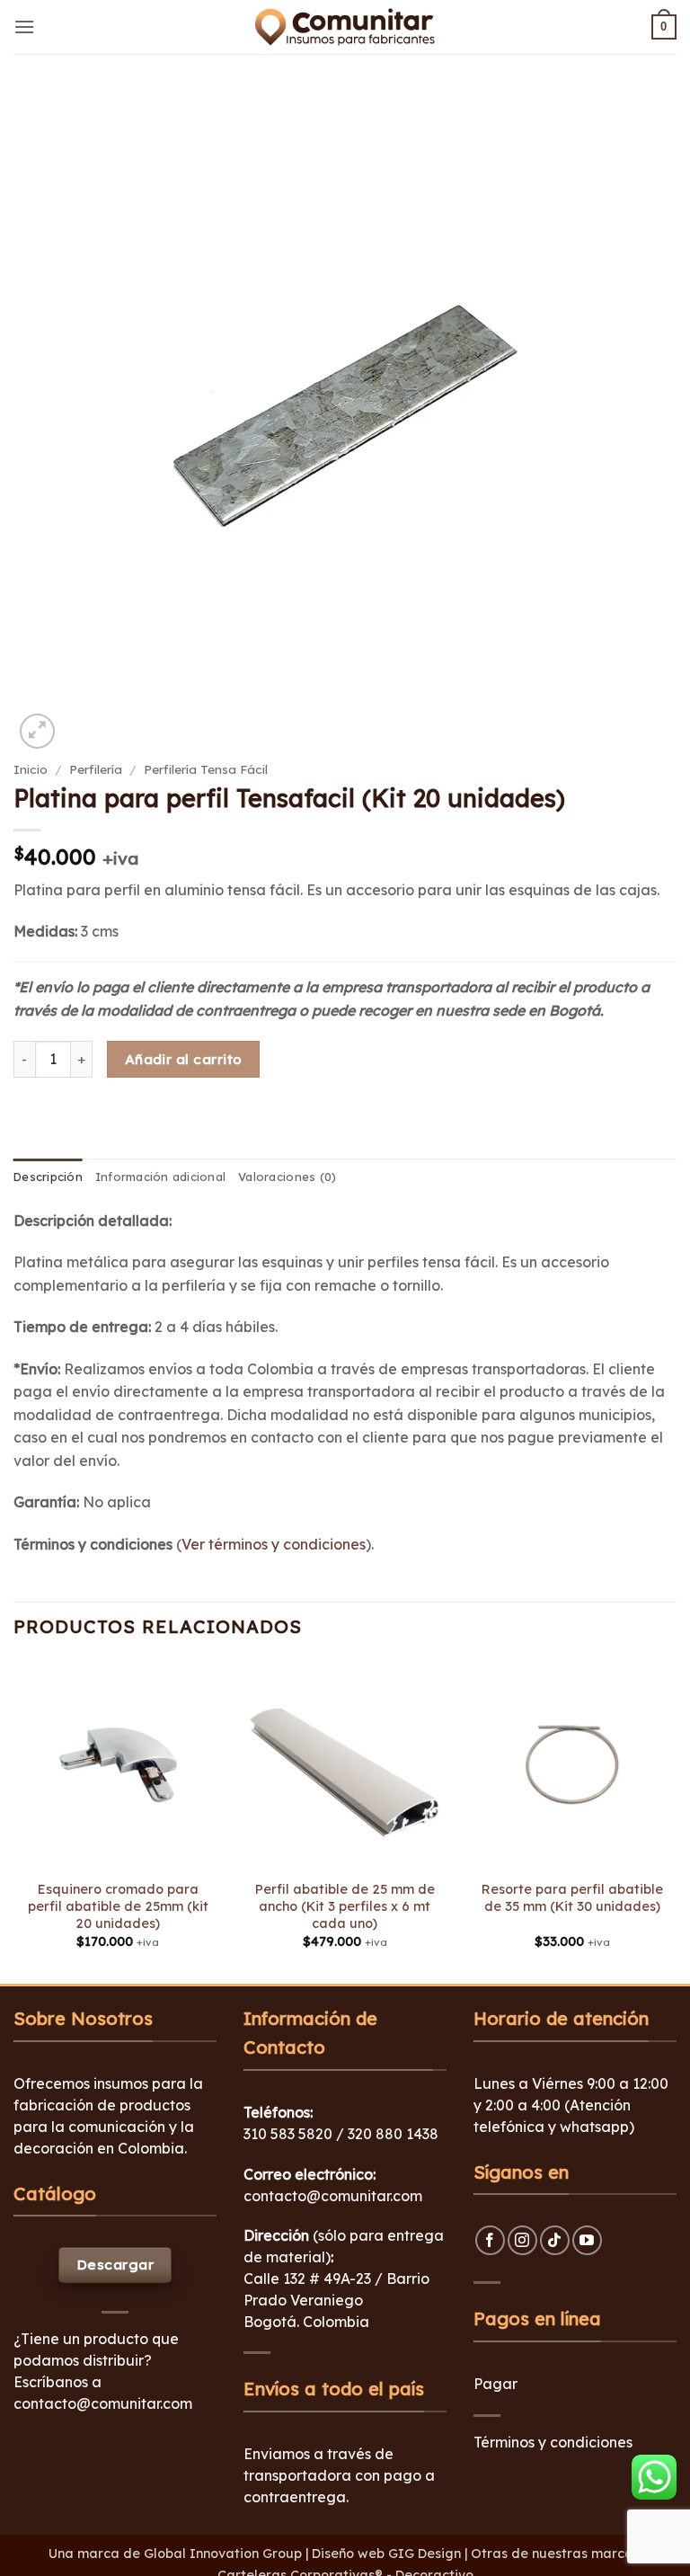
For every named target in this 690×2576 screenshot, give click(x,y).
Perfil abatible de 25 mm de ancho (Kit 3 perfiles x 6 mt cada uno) (345, 1906)
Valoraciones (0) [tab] (287, 1177)
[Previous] (14, 1820)
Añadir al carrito (184, 1059)
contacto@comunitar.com (103, 2403)
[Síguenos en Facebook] (490, 2240)
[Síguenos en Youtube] (587, 2240)
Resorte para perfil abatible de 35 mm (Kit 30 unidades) (572, 1898)
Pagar (495, 2384)
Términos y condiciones (553, 2442)
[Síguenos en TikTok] (555, 2240)
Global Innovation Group (223, 2554)
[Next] (676, 1820)
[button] (24, 27)
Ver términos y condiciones (274, 1544)
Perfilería (96, 769)
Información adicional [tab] (160, 1177)
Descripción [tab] (48, 1177)
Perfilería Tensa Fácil (206, 769)
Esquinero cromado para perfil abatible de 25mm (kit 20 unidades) (118, 1906)
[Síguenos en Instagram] (522, 2240)
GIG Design (425, 2554)
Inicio (31, 769)
